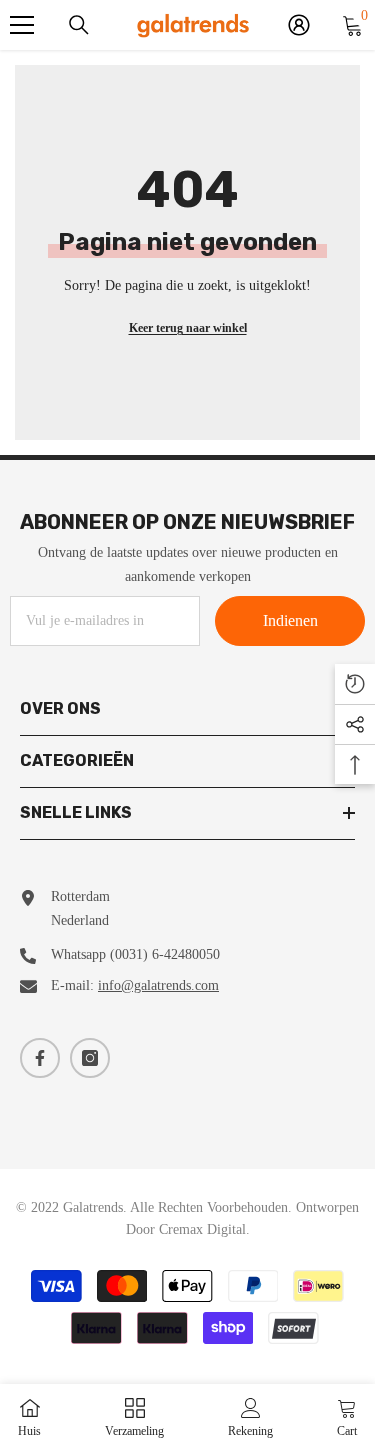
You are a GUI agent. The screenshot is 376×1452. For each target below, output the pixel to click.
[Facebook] (40, 1058)
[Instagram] (90, 1058)
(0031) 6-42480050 (165, 954)
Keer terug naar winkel (188, 328)
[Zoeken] (79, 25)
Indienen (290, 620)
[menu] (22, 25)
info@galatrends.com (158, 985)
